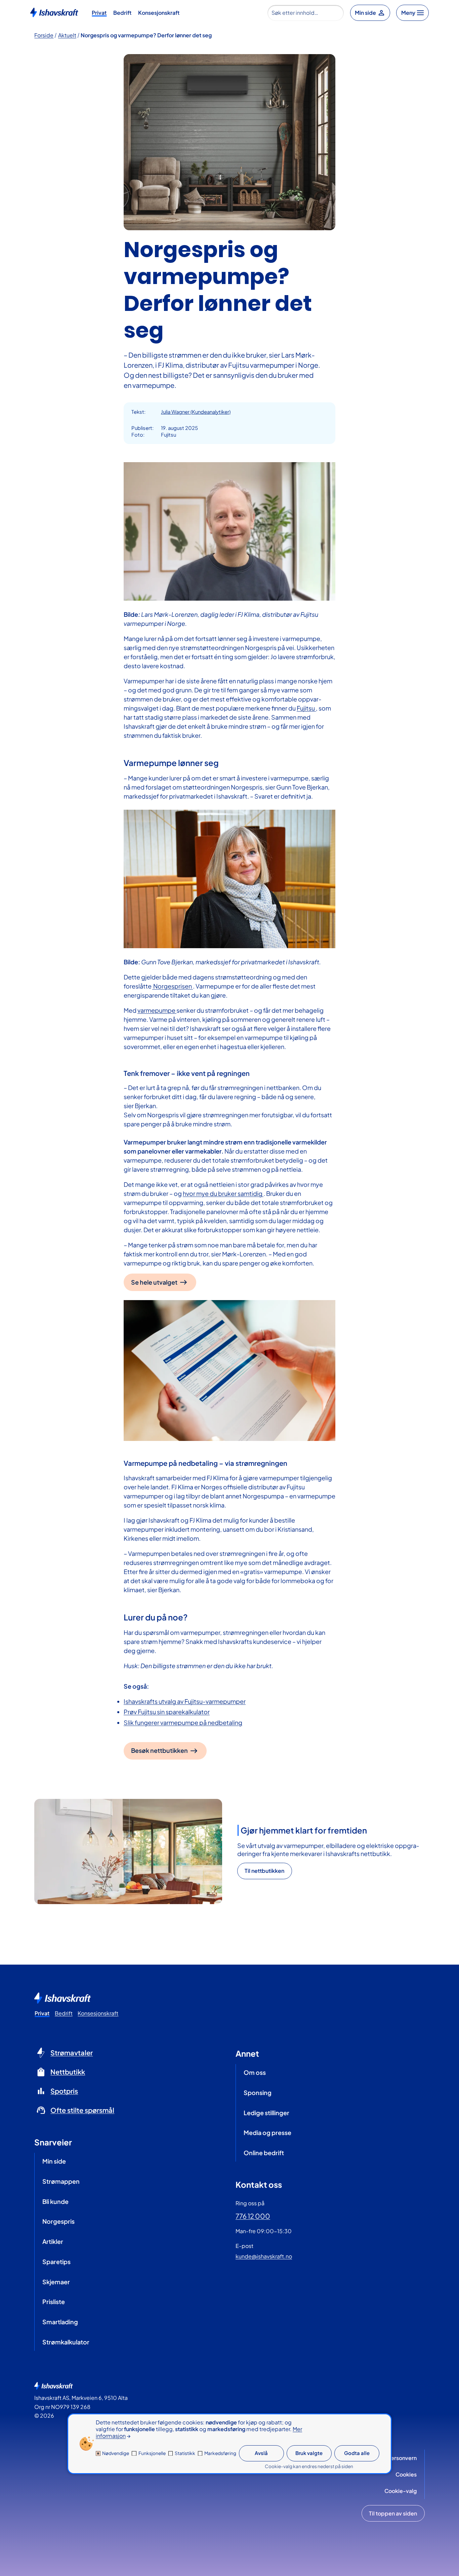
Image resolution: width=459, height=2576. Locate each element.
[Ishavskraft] (54, 12)
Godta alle (357, 2453)
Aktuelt (67, 35)
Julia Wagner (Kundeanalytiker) (196, 412)
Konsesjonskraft (159, 13)
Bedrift (122, 13)
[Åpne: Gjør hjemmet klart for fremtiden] (128, 1852)
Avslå (261, 2453)
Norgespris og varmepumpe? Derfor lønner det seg (146, 35)
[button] (265, 1871)
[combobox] (306, 13)
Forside (44, 35)
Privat (99, 13)
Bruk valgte (309, 2453)
